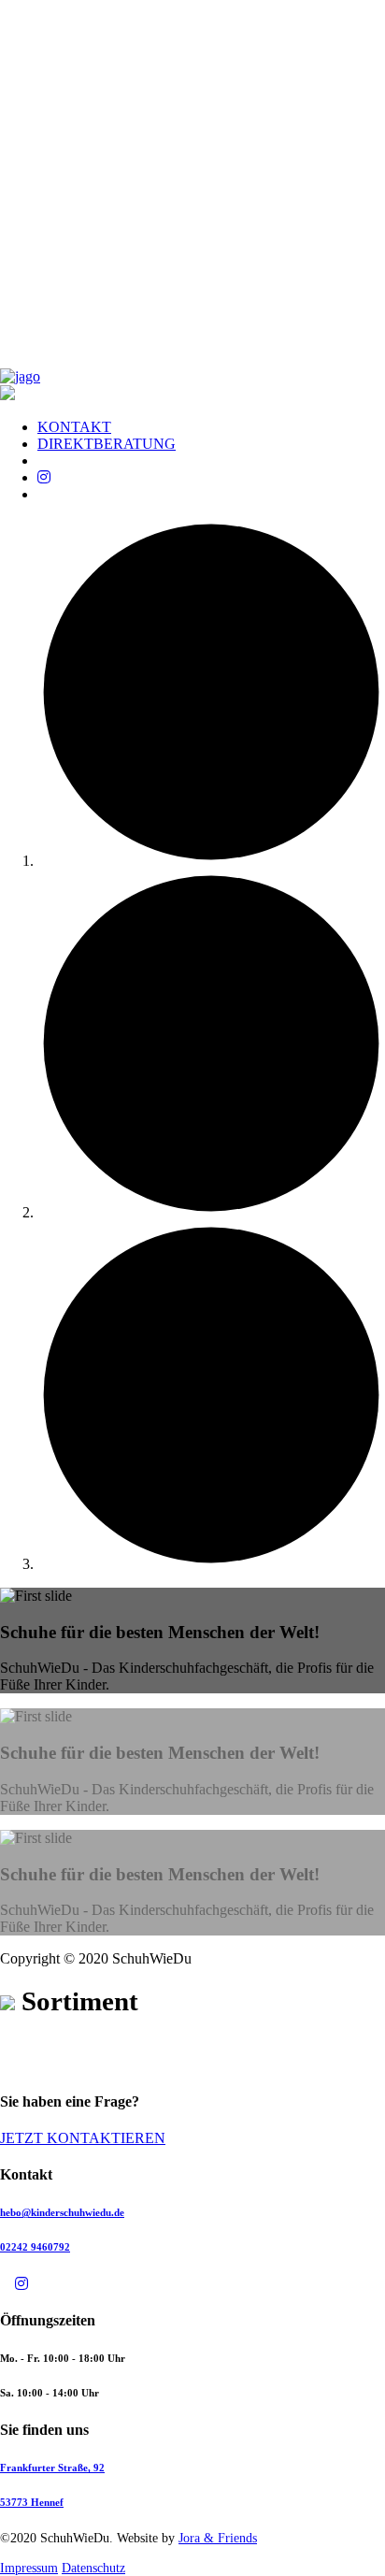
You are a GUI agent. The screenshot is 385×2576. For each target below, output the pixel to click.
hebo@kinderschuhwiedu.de (62, 2212)
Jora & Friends (218, 2538)
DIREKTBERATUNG (107, 444)
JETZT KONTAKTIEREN (83, 2138)
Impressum (29, 2568)
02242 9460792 (35, 2247)
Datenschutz (93, 2568)
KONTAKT (74, 427)
